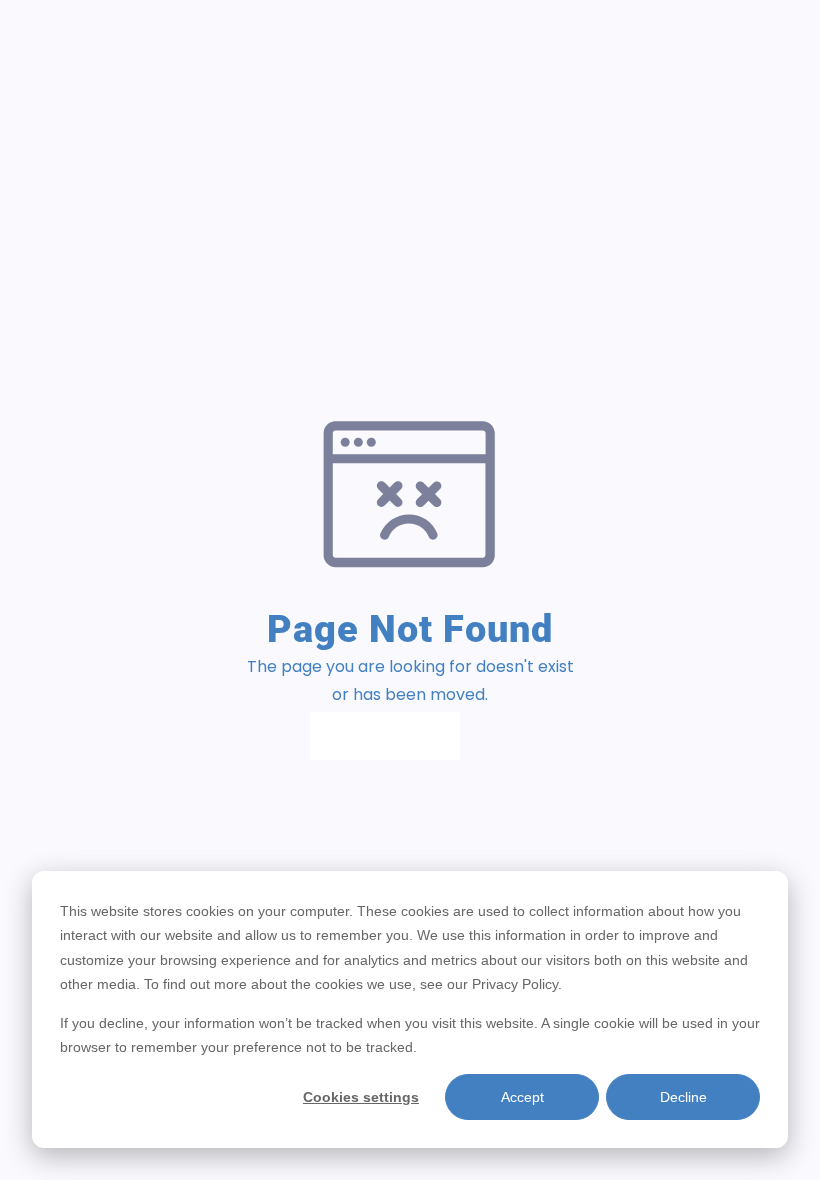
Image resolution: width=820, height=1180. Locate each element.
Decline (683, 1097)
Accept (522, 1097)
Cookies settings (361, 1097)
